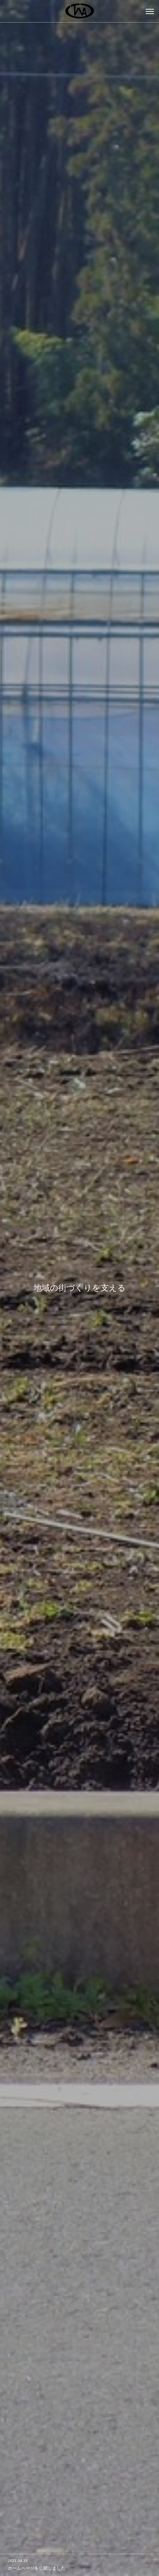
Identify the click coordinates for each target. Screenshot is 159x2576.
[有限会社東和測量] (79, 11)
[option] (79, 1288)
